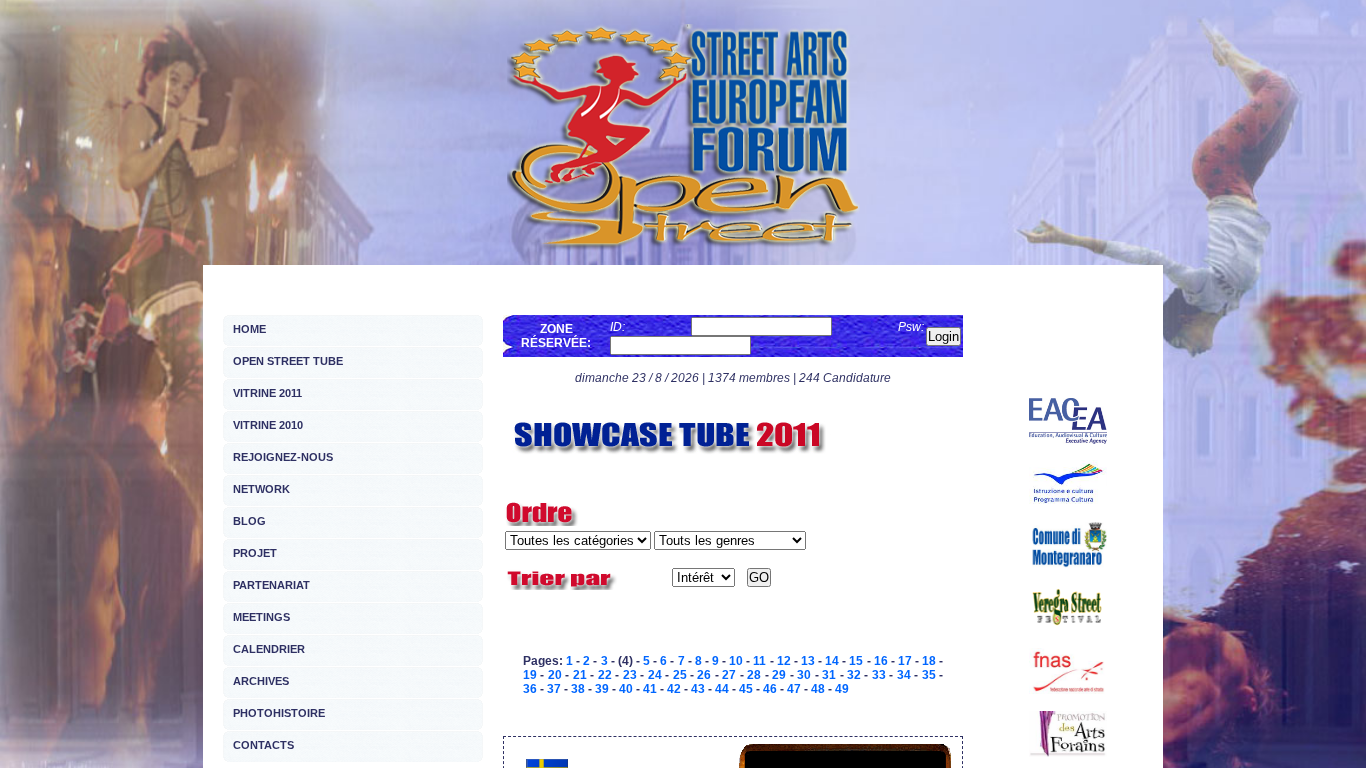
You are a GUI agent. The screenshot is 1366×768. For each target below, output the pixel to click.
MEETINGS (261, 617)
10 (736, 661)
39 (602, 689)
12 (784, 661)
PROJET (255, 553)
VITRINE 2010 (268, 425)
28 (754, 675)
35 (929, 675)
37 (554, 689)
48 (818, 689)
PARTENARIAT (271, 585)
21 (580, 675)
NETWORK (261, 489)
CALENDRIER (269, 649)
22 (605, 675)
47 (794, 689)
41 (650, 689)
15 (856, 661)
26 (704, 675)
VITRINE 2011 (267, 393)
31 (829, 675)
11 (759, 661)
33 (879, 675)
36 (530, 689)
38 (578, 689)
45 (746, 689)
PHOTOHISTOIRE (279, 713)
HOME (249, 329)
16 (881, 661)
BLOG (249, 521)
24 (655, 675)
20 (555, 675)
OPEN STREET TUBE (288, 361)
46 (770, 689)
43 (698, 689)
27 (729, 675)
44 (722, 689)
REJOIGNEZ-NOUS (283, 457)
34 (904, 675)
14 (832, 661)
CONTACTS (263, 745)
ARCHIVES (261, 681)
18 (929, 661)
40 (626, 689)
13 (808, 661)
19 (530, 675)
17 (905, 661)
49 (842, 689)
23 (630, 675)
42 (674, 689)
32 (854, 675)
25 (680, 675)
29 (779, 675)
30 (804, 675)
